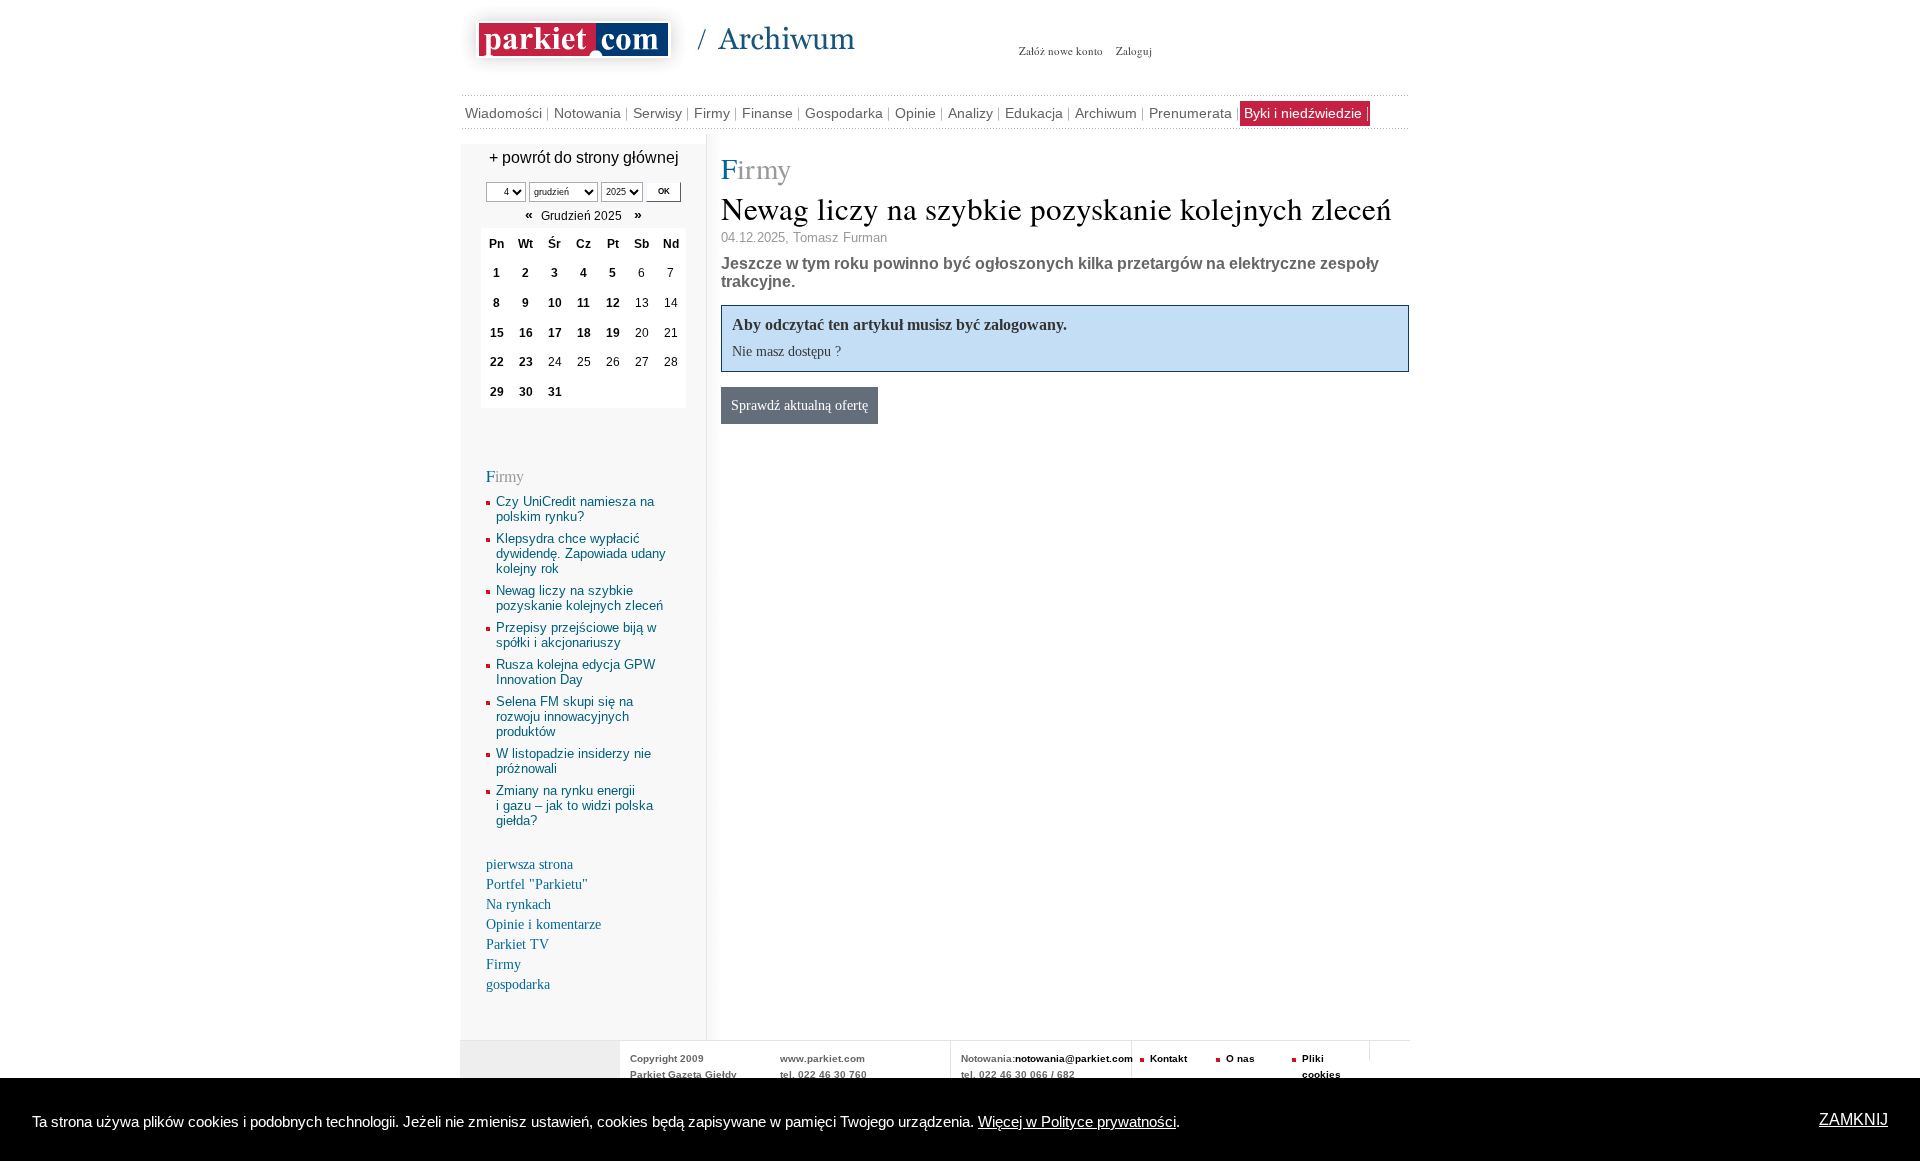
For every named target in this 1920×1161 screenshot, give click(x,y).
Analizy (970, 113)
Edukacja (1034, 113)
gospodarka (518, 984)
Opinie (915, 113)
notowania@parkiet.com (1074, 1058)
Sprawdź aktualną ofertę (799, 405)
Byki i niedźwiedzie (1303, 113)
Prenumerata (1190, 113)
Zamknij (1853, 1119)
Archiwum (1106, 113)
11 (583, 303)
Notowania (587, 113)
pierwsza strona (529, 864)
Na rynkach (518, 904)
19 (613, 333)
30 (526, 392)
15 (497, 333)
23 (526, 362)
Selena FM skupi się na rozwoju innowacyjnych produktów (564, 716)
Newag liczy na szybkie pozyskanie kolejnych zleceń (579, 598)
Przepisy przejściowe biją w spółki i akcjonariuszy (576, 635)
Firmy (712, 113)
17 (555, 333)
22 (497, 362)
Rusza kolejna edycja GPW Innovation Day (575, 672)
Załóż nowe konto (1061, 50)
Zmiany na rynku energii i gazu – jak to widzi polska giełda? (574, 805)
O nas (1240, 1058)
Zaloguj (1134, 50)
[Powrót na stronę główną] (573, 36)
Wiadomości (503, 113)
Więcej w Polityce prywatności (1077, 1122)
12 (613, 303)
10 (555, 303)
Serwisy (657, 113)
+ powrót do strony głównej (584, 157)
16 (526, 333)
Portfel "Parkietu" (537, 884)
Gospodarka (844, 113)
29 (497, 392)
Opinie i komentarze (543, 924)
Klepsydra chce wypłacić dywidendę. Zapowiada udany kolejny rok (581, 553)
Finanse (767, 113)
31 (555, 392)
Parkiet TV (517, 944)
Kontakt (1168, 1058)
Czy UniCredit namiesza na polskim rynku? (575, 509)
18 (584, 333)
